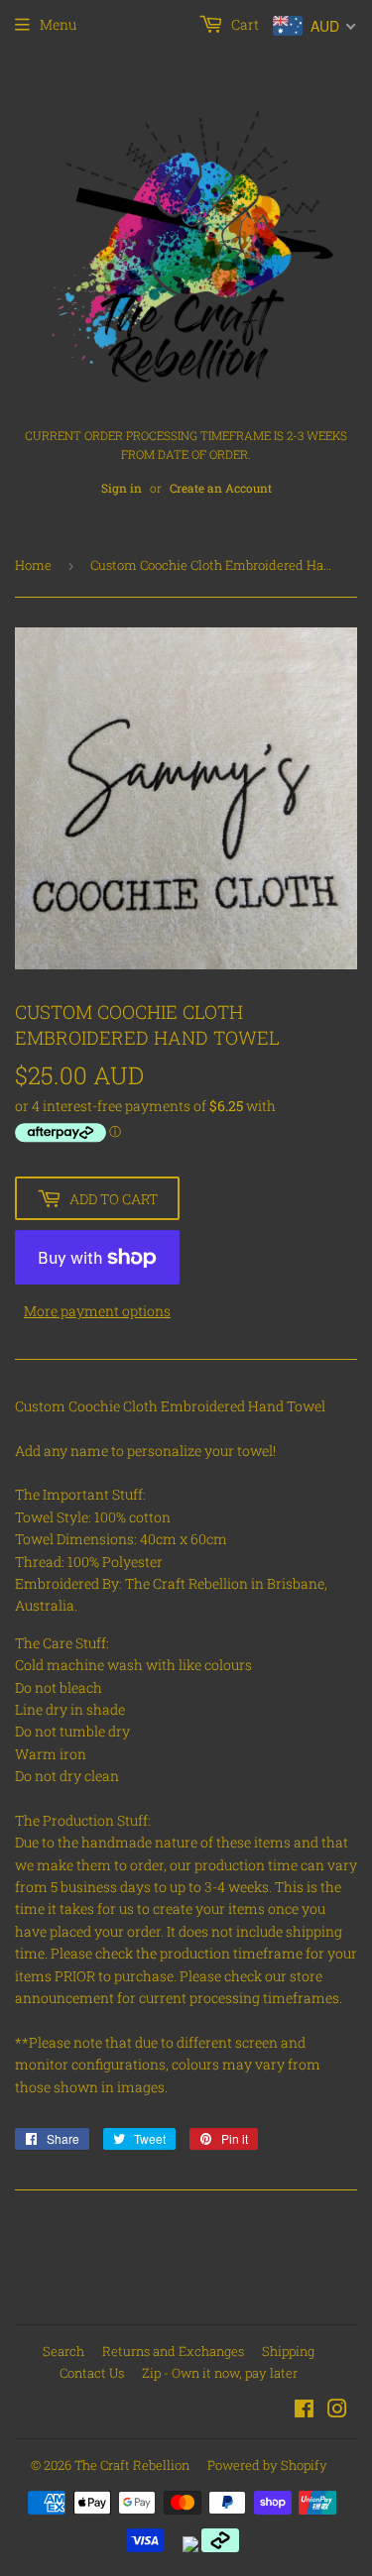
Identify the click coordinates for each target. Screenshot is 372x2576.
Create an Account (221, 488)
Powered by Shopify (267, 2465)
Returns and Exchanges (173, 2351)
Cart (244, 24)
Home (33, 565)
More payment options (97, 1311)
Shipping (288, 2351)
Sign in (122, 488)
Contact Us (92, 2373)
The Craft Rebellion (132, 2465)
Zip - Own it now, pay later (220, 2373)
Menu (58, 24)
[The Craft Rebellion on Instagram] (337, 2411)
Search (63, 2351)
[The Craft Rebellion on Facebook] (304, 2411)
